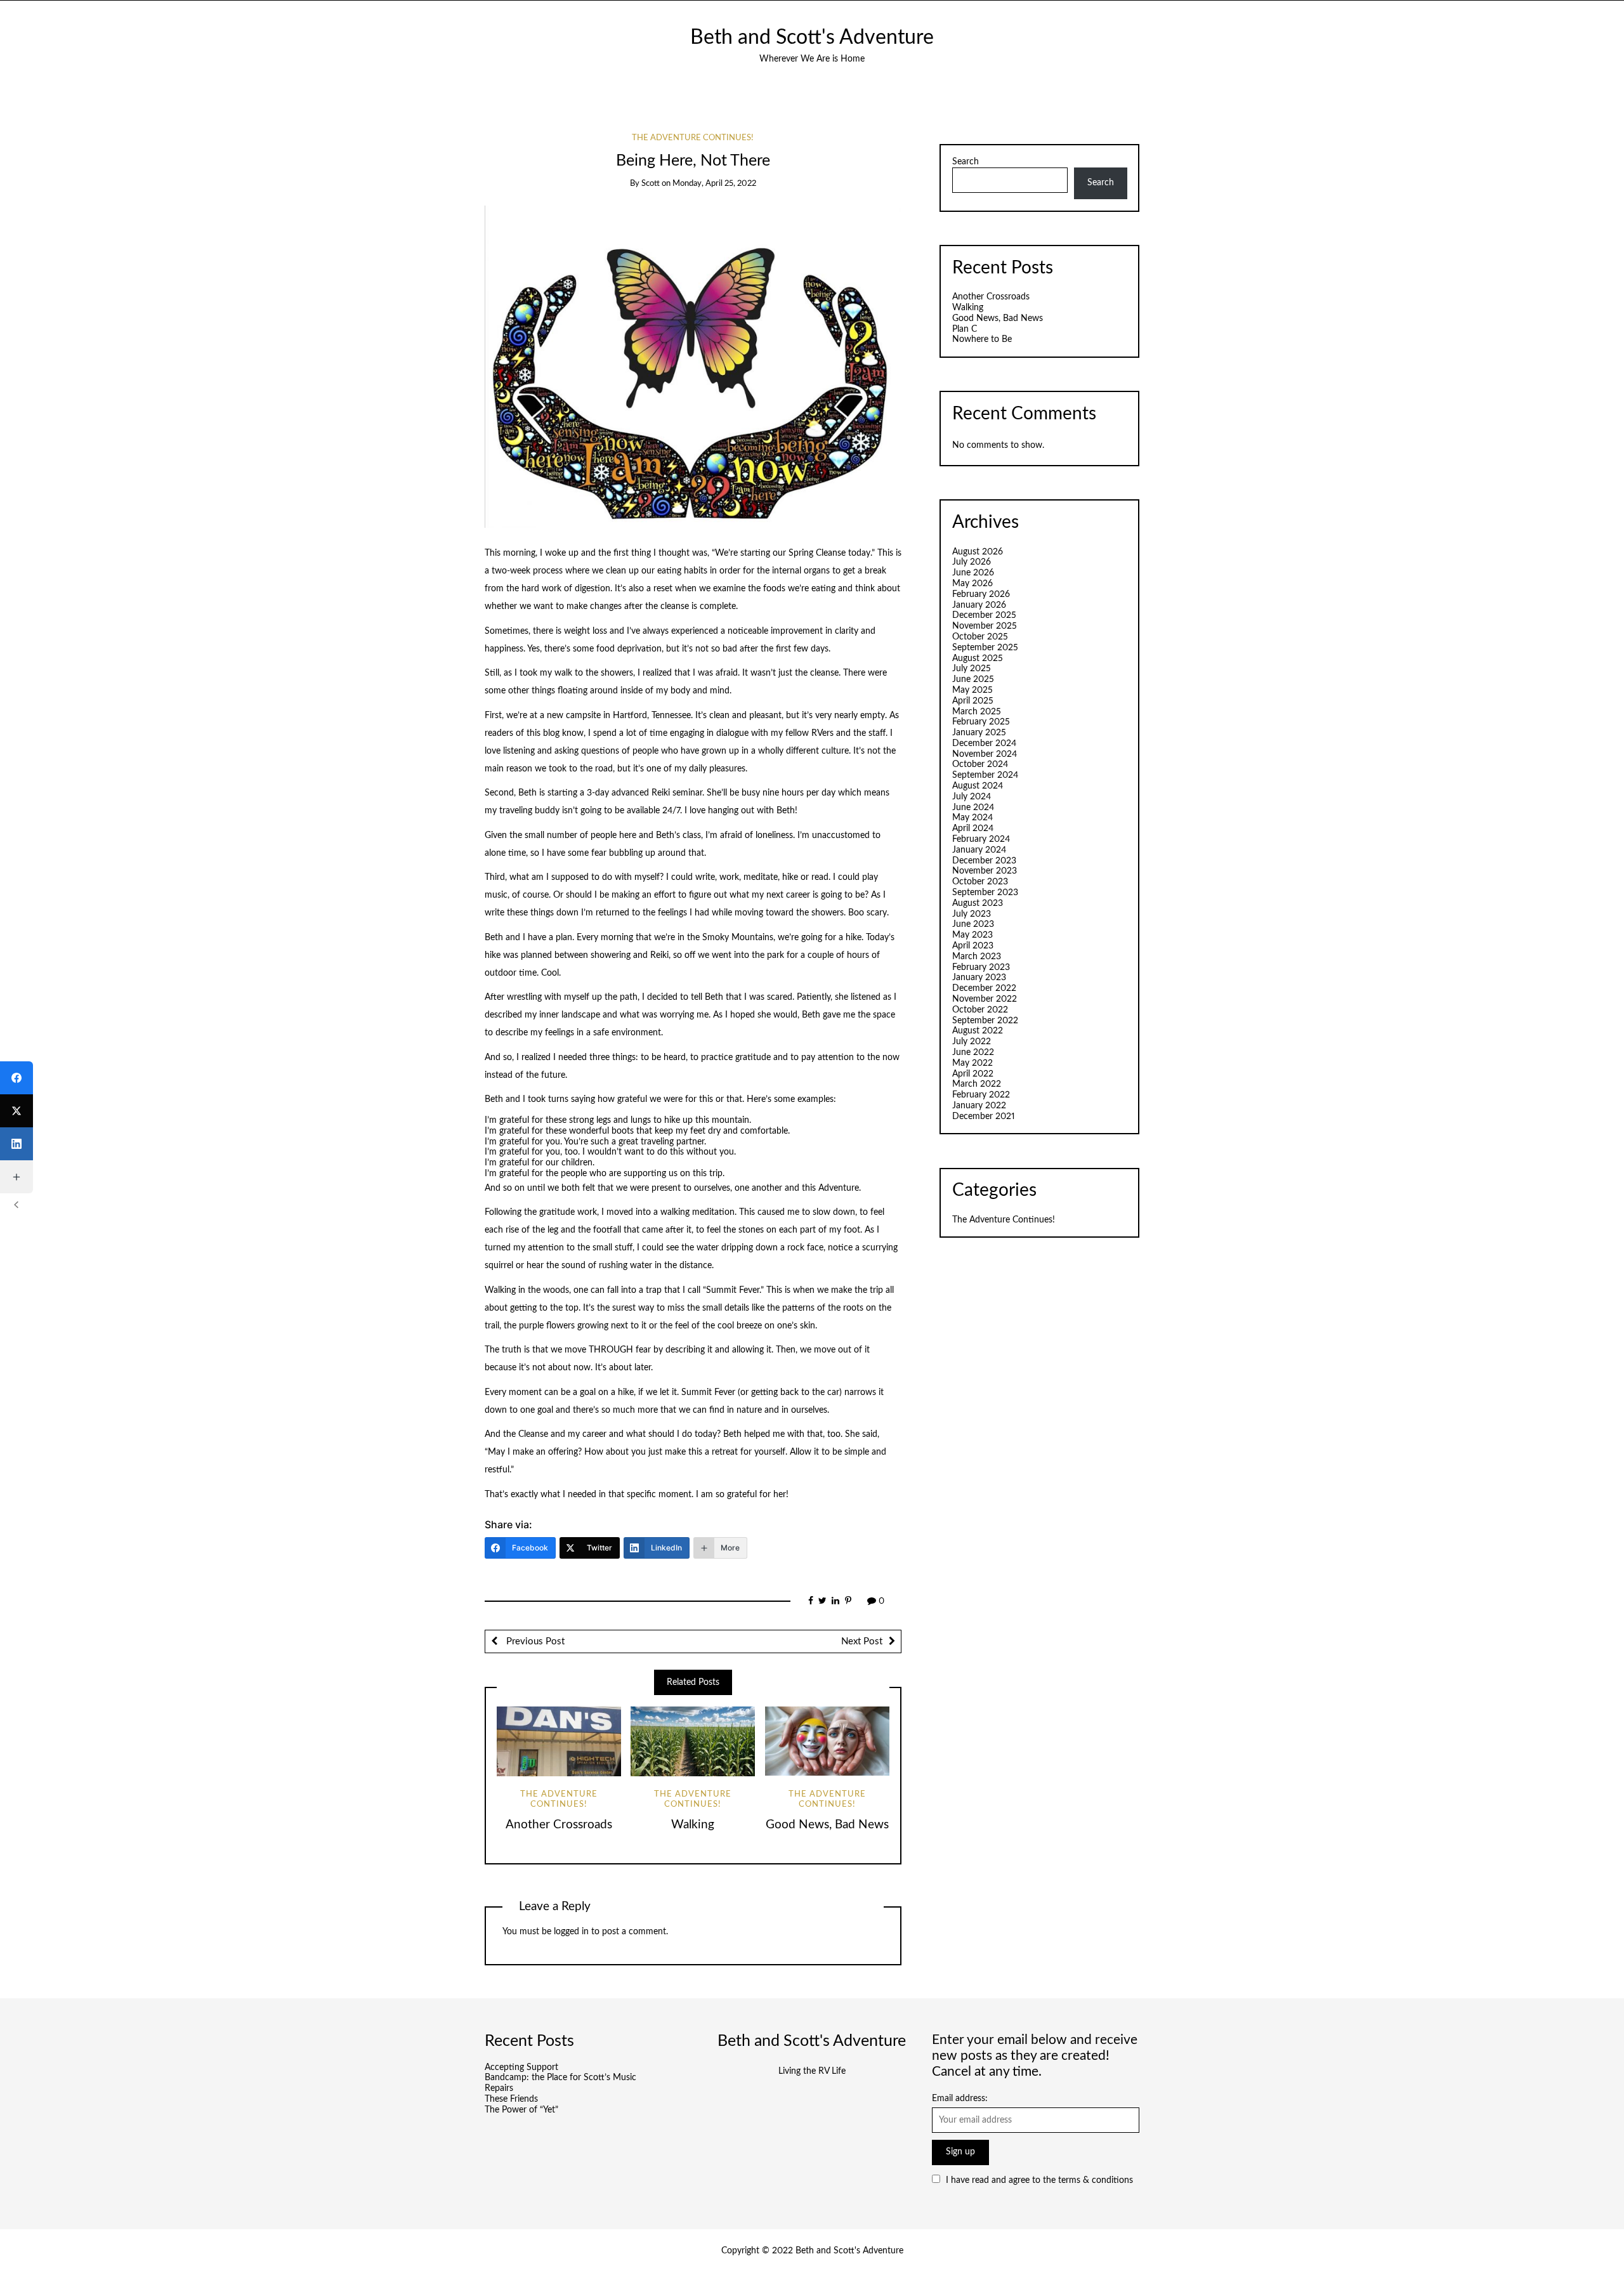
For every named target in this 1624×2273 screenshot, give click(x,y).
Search (966, 162)
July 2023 (972, 914)
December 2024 (984, 743)
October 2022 (980, 1010)
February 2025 (981, 722)
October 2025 (980, 637)
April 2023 (973, 946)
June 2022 (973, 1052)
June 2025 (973, 679)
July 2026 (972, 562)
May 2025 (972, 690)
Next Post (862, 1641)
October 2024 (980, 764)
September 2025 (985, 648)
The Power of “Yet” (521, 2110)
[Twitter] (16, 1111)
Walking (693, 1825)
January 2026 (979, 605)
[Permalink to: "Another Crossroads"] (559, 1741)
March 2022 (977, 1084)
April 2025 (973, 701)
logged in (571, 1932)
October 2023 (980, 882)
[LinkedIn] (16, 1144)
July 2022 (972, 1042)
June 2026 (973, 573)
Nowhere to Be (982, 339)
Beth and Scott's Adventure (812, 38)
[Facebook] (16, 1078)
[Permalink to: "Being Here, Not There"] (693, 367)
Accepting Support (521, 2067)
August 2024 (978, 786)
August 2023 (978, 903)
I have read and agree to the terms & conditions (1039, 2180)
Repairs (499, 2088)
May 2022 (972, 1063)
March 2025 (977, 712)
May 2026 (972, 584)
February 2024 (981, 839)
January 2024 (979, 850)
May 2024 (972, 818)
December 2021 (984, 1117)
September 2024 (985, 775)
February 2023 (981, 967)
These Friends (511, 2099)
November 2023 (985, 871)
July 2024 (972, 797)
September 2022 (985, 1021)
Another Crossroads (559, 1825)
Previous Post (534, 1641)
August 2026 (978, 552)
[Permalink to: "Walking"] (693, 1741)
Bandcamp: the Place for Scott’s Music (560, 2078)
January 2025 (979, 733)
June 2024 (973, 808)
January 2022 (979, 1106)
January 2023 (979, 978)
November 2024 (985, 754)
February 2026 (981, 594)
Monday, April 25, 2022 (714, 184)
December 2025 (984, 615)
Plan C (965, 329)
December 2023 (984, 861)
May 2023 (972, 935)
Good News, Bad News (827, 1825)
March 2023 (977, 957)
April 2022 (973, 1074)
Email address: (960, 2099)
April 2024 (973, 829)
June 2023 (973, 924)
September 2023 (985, 893)
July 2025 (972, 669)
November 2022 (985, 999)
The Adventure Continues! (693, 138)
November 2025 (985, 626)
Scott (651, 184)
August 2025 (978, 658)
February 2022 (981, 1095)
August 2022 (978, 1031)
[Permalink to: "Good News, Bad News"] (827, 1741)
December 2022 (984, 988)
